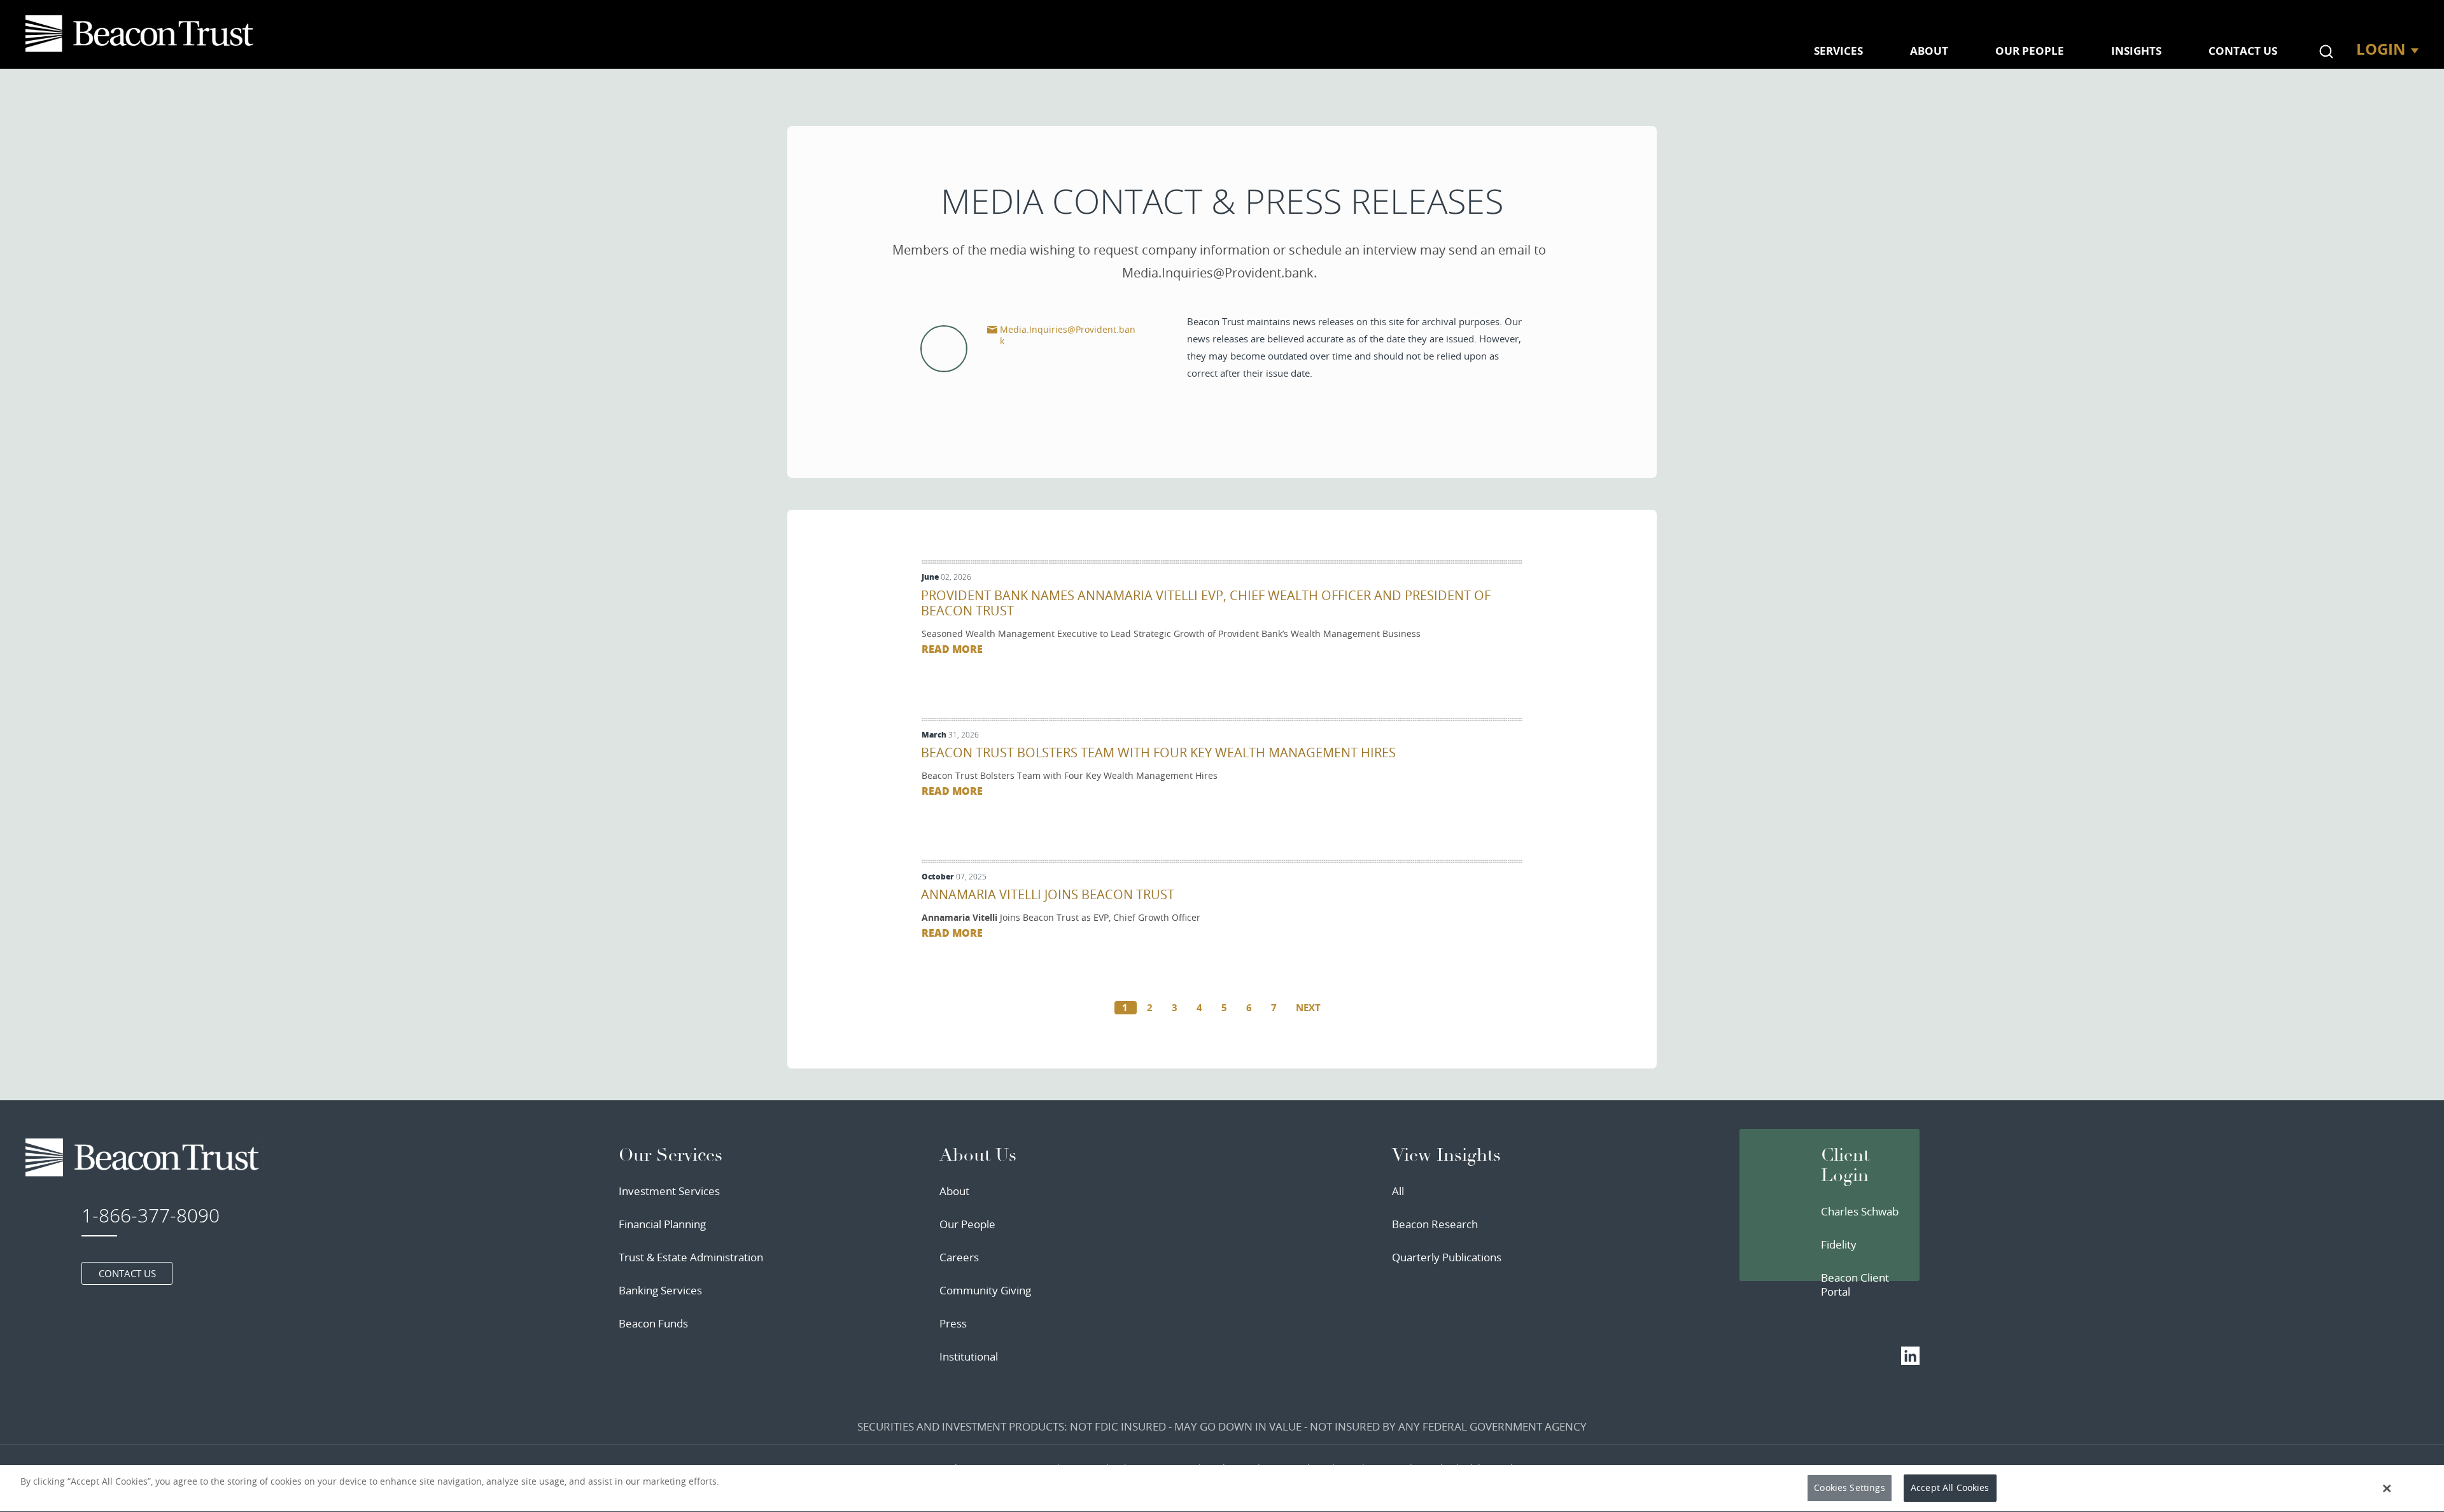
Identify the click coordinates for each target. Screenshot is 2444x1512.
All (1398, 1191)
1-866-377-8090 (151, 1215)
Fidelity (1839, 1244)
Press (953, 1323)
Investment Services (669, 1191)
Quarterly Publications (1447, 1257)
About (954, 1191)
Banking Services (660, 1290)
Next (1308, 1008)
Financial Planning (662, 1224)
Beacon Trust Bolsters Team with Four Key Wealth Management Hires (1158, 752)
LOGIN (2381, 49)
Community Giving (985, 1290)
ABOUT (1929, 51)
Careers (959, 1257)
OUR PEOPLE (2030, 51)
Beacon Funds (653, 1323)
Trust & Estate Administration (691, 1257)
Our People (967, 1224)
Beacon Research (1435, 1224)
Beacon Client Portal (1855, 1284)
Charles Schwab (1860, 1211)
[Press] (142, 34)
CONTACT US (2243, 51)
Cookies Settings (1849, 1488)
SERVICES (1838, 51)
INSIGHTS (2136, 51)
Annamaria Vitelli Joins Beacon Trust (1048, 894)
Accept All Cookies (1950, 1488)
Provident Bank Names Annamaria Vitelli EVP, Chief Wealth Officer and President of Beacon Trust (1206, 603)
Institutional (969, 1356)
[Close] (2387, 1488)
